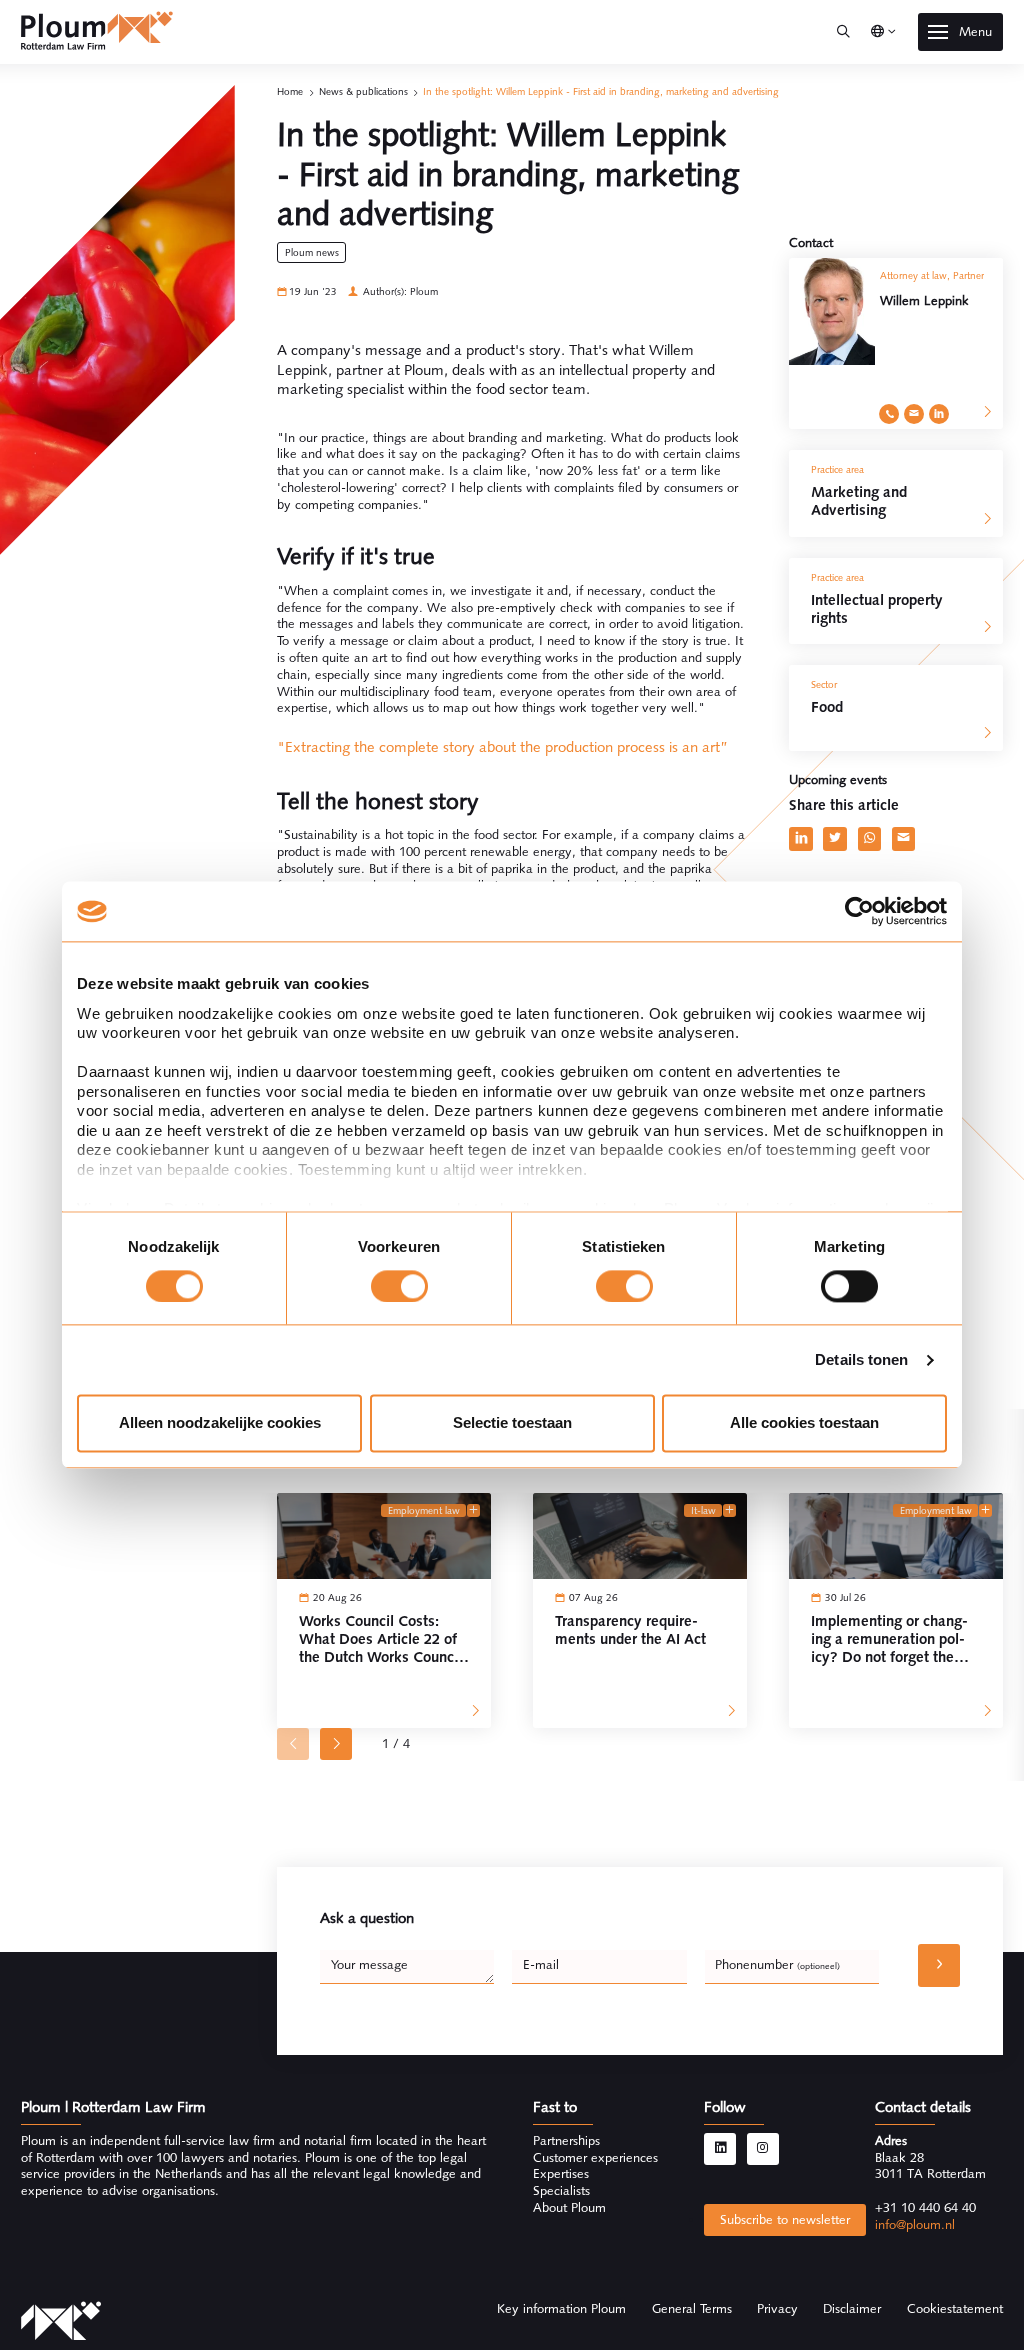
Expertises (561, 2174)
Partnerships (566, 2141)
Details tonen (861, 1359)
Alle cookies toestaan (804, 1423)
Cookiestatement (955, 2308)
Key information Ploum (561, 2308)
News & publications (363, 91)
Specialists (561, 2191)
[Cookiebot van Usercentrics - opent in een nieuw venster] (859, 911)
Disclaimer (852, 2308)
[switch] (399, 1286)
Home (290, 91)
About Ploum (569, 2208)
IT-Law (703, 1510)
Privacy (777, 2308)
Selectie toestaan (512, 1423)
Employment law (424, 1510)
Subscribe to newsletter (785, 2219)
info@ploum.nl (915, 2224)
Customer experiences (595, 2158)
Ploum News (312, 252)
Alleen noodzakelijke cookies (220, 1423)
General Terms (692, 2308)
